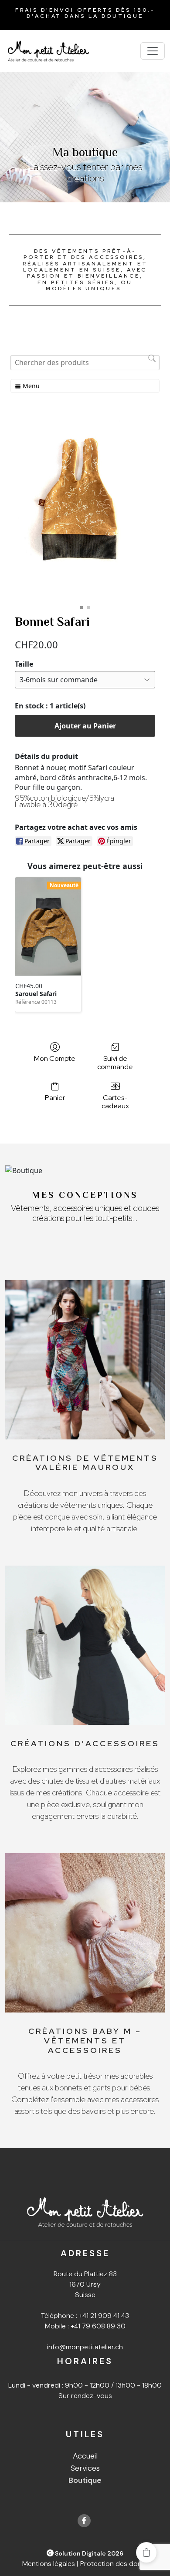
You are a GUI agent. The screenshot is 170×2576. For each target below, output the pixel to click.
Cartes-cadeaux (115, 1102)
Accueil (85, 2456)
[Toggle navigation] (153, 51)
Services (85, 2468)
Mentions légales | (50, 2564)
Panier (55, 1097)
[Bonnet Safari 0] (85, 508)
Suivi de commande (115, 1062)
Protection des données (119, 2564)
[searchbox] (85, 363)
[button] (146, 2553)
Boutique (85, 2480)
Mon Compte (55, 1058)
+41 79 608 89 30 (98, 2326)
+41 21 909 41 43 (104, 2316)
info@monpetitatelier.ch (85, 2347)
